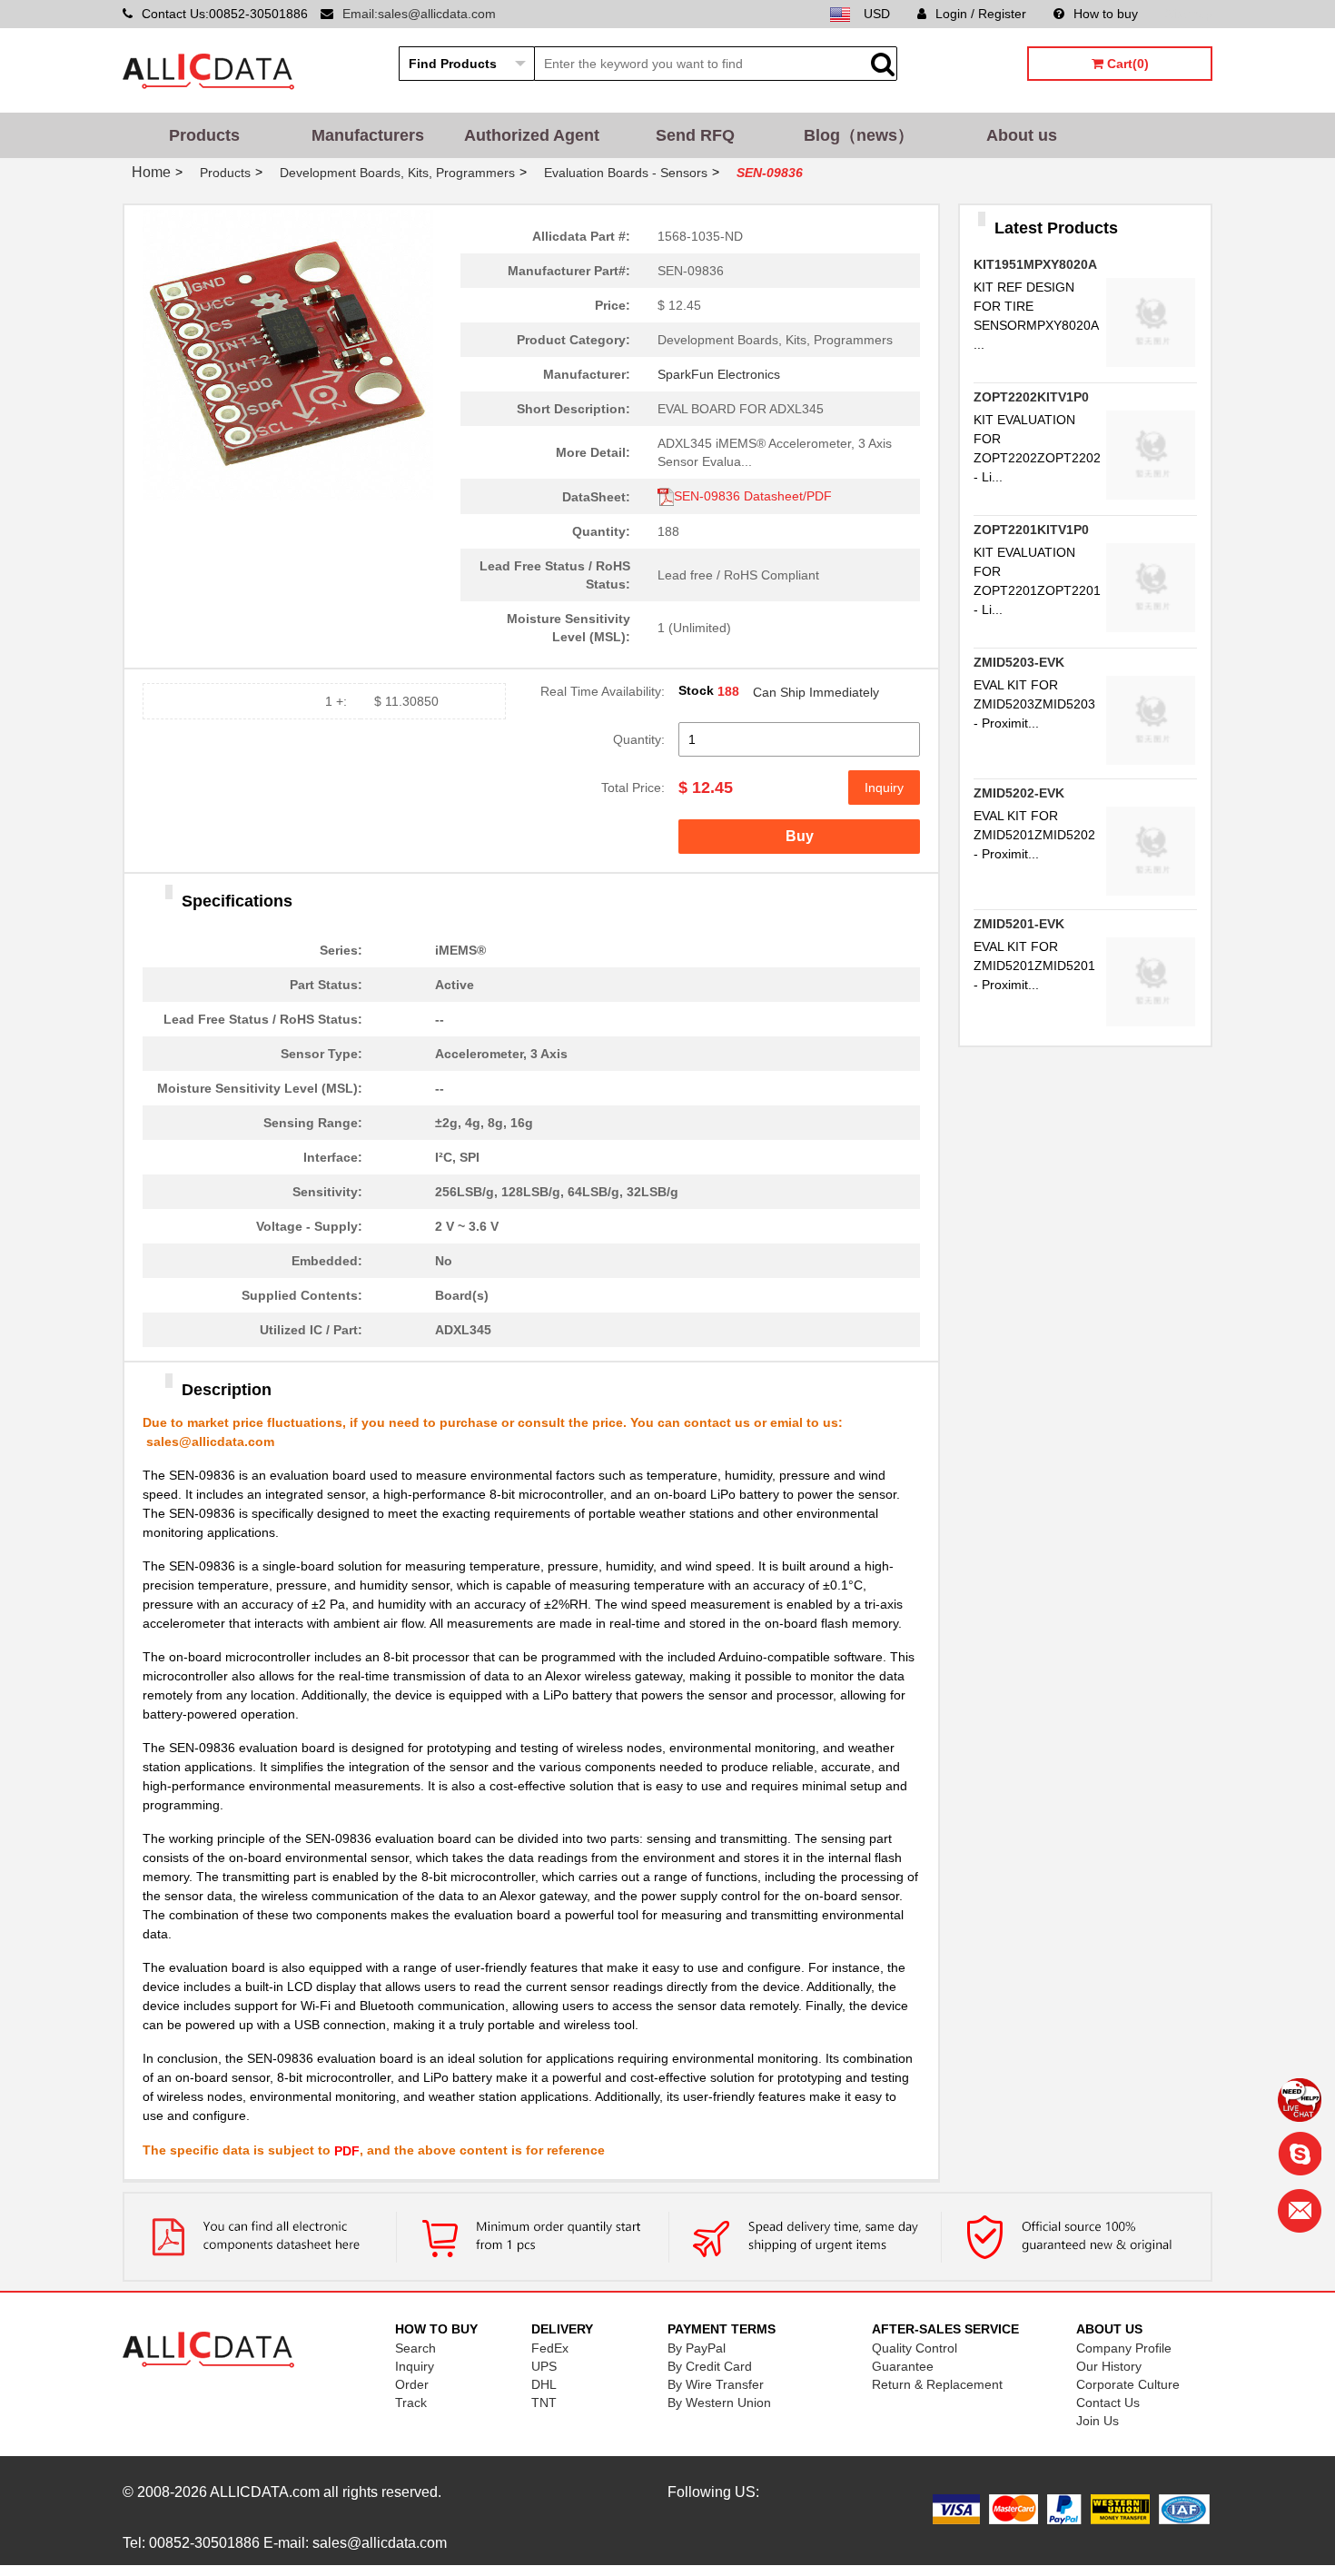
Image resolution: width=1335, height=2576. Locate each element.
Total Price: (633, 788)
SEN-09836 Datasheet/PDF (753, 496)
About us (1022, 135)
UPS (544, 2366)
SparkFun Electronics (719, 374)
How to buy (1106, 14)
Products (204, 135)
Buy (800, 836)
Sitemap (1189, 14)
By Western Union (719, 2403)
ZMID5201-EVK (1019, 924)
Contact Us (1108, 2403)
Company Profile (1124, 2348)
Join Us (1098, 2421)
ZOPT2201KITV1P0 (1031, 530)
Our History (1109, 2366)
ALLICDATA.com (265, 2492)
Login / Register (981, 14)
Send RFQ (695, 135)
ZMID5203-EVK (1019, 662)
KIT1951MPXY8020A (1035, 264)
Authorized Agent (532, 135)
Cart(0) (1126, 64)
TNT (544, 2403)
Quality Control (915, 2348)
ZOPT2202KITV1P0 (1031, 397)
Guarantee (903, 2366)
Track (411, 2403)
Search (415, 2348)
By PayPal (697, 2348)
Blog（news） (859, 135)
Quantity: (639, 739)
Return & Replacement (937, 2384)
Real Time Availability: (603, 691)
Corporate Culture (1128, 2384)
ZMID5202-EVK (1019, 793)
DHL (544, 2384)
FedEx (550, 2348)
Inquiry (884, 788)
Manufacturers (368, 135)
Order (412, 2384)
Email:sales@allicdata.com (419, 14)
